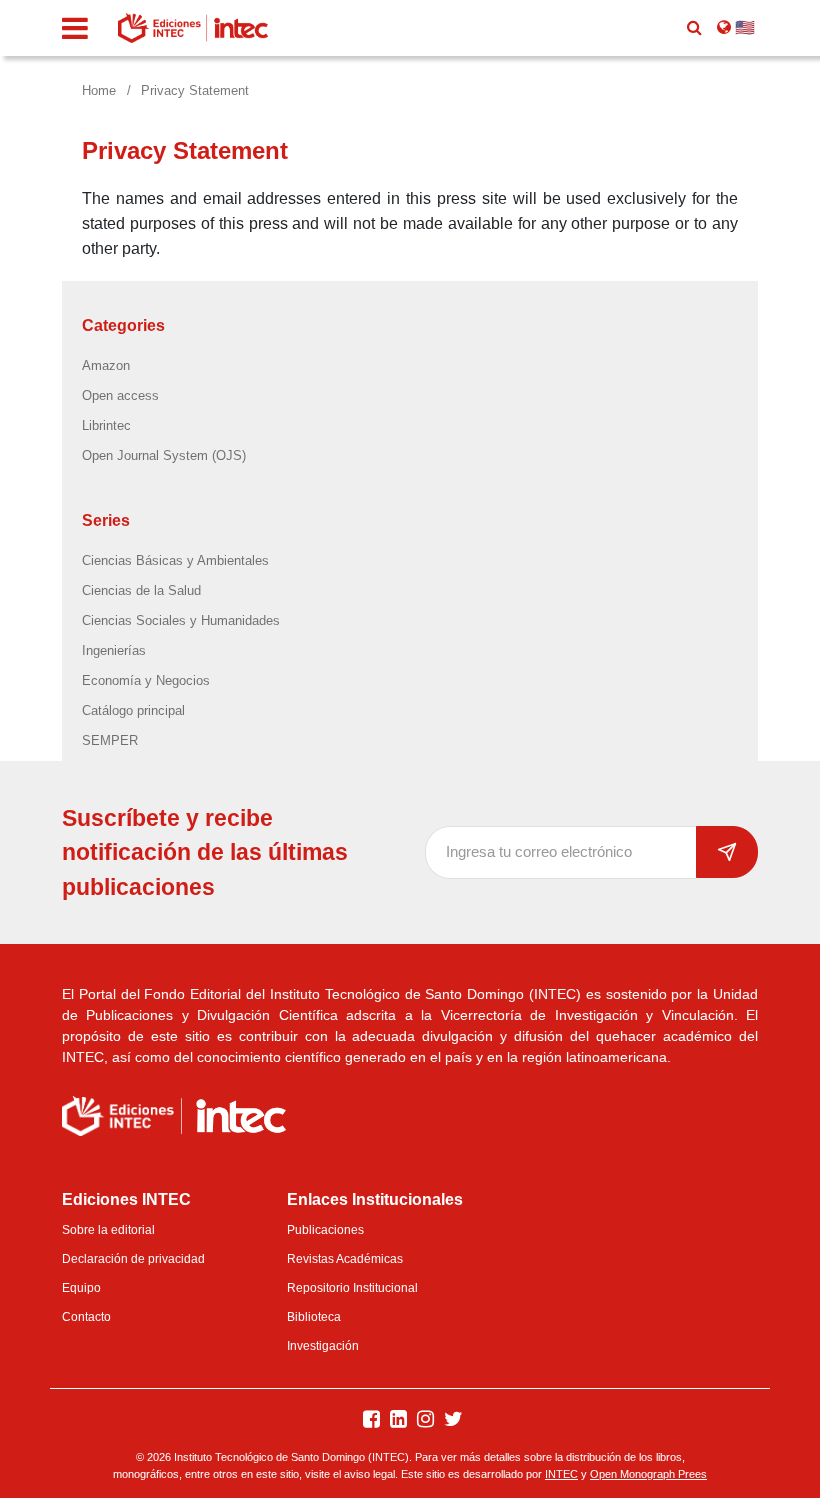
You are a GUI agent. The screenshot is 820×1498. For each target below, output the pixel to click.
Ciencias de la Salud (141, 590)
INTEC (561, 1474)
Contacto (86, 1317)
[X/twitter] (453, 1420)
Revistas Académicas (345, 1259)
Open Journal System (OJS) (164, 455)
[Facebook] (371, 1420)
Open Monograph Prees (648, 1474)
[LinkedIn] (398, 1420)
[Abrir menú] (75, 28)
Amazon (106, 365)
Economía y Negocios (146, 680)
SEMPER (110, 740)
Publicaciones (325, 1230)
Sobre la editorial (108, 1230)
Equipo (81, 1288)
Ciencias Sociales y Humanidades (181, 620)
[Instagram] (425, 1420)
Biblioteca (314, 1317)
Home (99, 90)
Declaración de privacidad (133, 1259)
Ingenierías (114, 650)
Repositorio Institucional (352, 1288)
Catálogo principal (133, 710)
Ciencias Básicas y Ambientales (175, 560)
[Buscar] (694, 28)
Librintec (106, 425)
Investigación (323, 1346)
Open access (120, 395)
